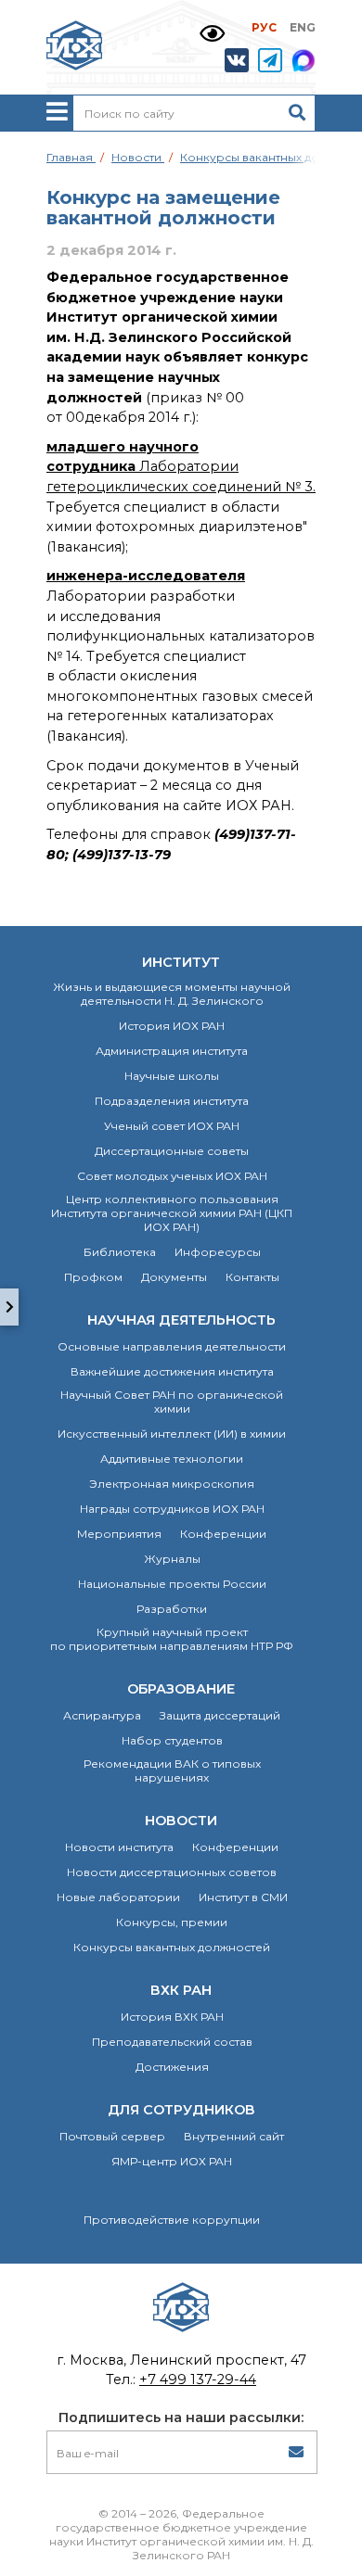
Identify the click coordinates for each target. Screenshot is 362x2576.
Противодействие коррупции (172, 2220)
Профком (93, 1277)
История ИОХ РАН (172, 1026)
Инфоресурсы (218, 1252)
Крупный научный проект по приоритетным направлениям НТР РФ (172, 1639)
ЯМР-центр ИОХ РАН (172, 2161)
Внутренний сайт (234, 2136)
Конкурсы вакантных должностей (172, 1947)
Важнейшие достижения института (172, 1371)
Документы (174, 1277)
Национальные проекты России (172, 1584)
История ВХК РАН (172, 2017)
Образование (181, 1689)
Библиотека (120, 1252)
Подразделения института (172, 1101)
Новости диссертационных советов (172, 1872)
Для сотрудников (181, 2110)
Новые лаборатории (118, 1897)
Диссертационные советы (172, 1151)
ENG (303, 27)
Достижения (172, 2067)
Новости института (119, 1847)
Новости (181, 1821)
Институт (181, 962)
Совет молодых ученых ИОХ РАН (172, 1176)
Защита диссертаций (220, 1715)
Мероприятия (119, 1534)
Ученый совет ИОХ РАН (172, 1126)
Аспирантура (102, 1715)
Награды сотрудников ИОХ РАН (172, 1509)
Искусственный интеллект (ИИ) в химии (172, 1434)
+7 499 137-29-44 (198, 2379)
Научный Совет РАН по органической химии (172, 1402)
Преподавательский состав (172, 2042)
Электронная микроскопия (172, 1484)
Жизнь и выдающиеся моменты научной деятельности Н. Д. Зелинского (172, 994)
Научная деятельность (181, 1320)
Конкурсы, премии (172, 1922)
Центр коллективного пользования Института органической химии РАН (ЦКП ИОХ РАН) (172, 1213)
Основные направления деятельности (172, 1346)
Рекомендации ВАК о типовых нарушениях (172, 1770)
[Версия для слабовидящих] (212, 34)
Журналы (172, 1559)
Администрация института (172, 1051)
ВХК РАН (181, 1990)
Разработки (172, 1609)
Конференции (223, 1534)
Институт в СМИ (243, 1897)
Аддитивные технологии (172, 1459)
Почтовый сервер (112, 2136)
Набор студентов (172, 1740)
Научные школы (172, 1076)
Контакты (252, 1277)
